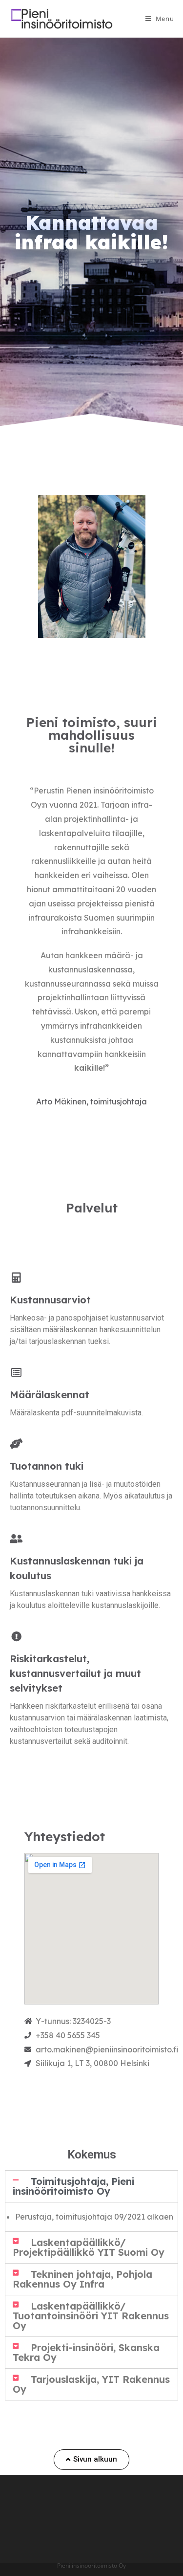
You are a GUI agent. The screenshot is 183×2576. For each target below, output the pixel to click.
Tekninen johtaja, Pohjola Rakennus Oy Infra (82, 2279)
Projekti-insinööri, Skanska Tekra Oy (86, 2352)
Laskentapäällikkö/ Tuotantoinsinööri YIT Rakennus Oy (91, 2316)
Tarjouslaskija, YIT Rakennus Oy (91, 2384)
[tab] (91, 2186)
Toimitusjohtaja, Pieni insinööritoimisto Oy (73, 2186)
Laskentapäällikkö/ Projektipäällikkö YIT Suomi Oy (89, 2247)
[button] (91, 2460)
